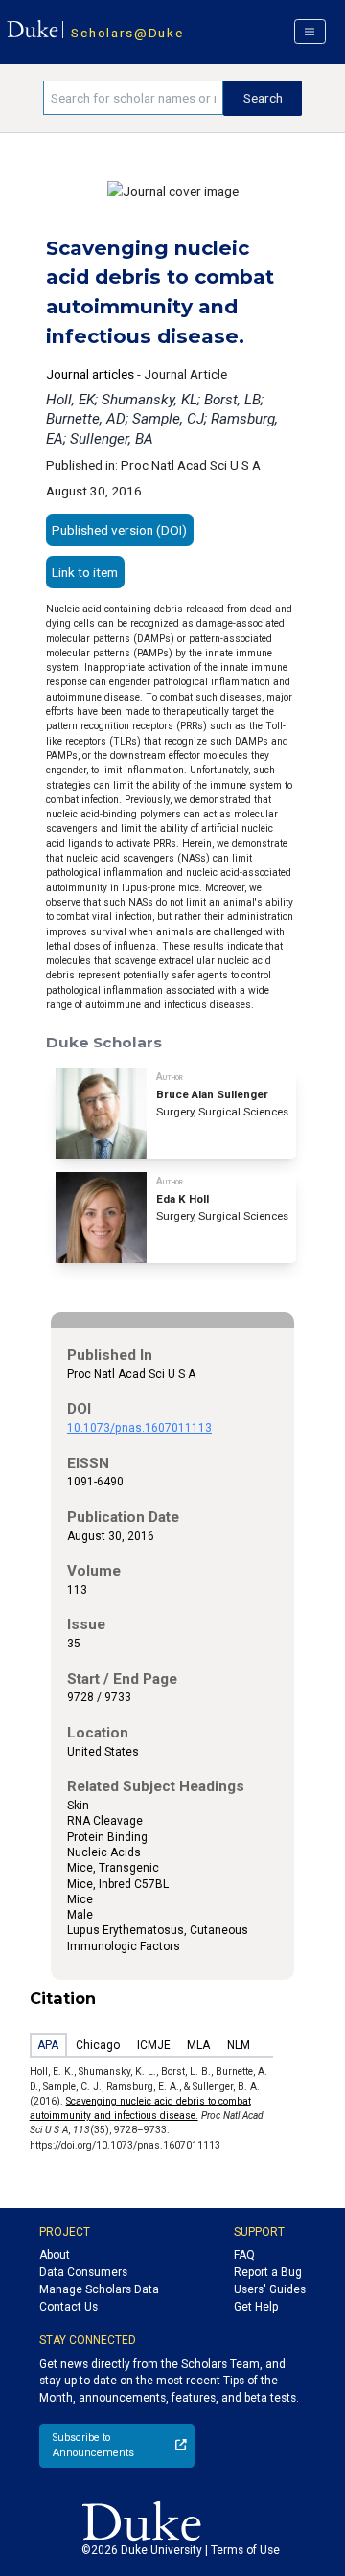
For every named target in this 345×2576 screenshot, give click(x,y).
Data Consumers (83, 2272)
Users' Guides (270, 2289)
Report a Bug (268, 2272)
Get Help (256, 2307)
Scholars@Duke (127, 33)
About (55, 2255)
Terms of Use (245, 2550)
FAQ (244, 2255)
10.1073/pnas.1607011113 (139, 1428)
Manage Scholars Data (99, 2289)
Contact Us (69, 2307)
